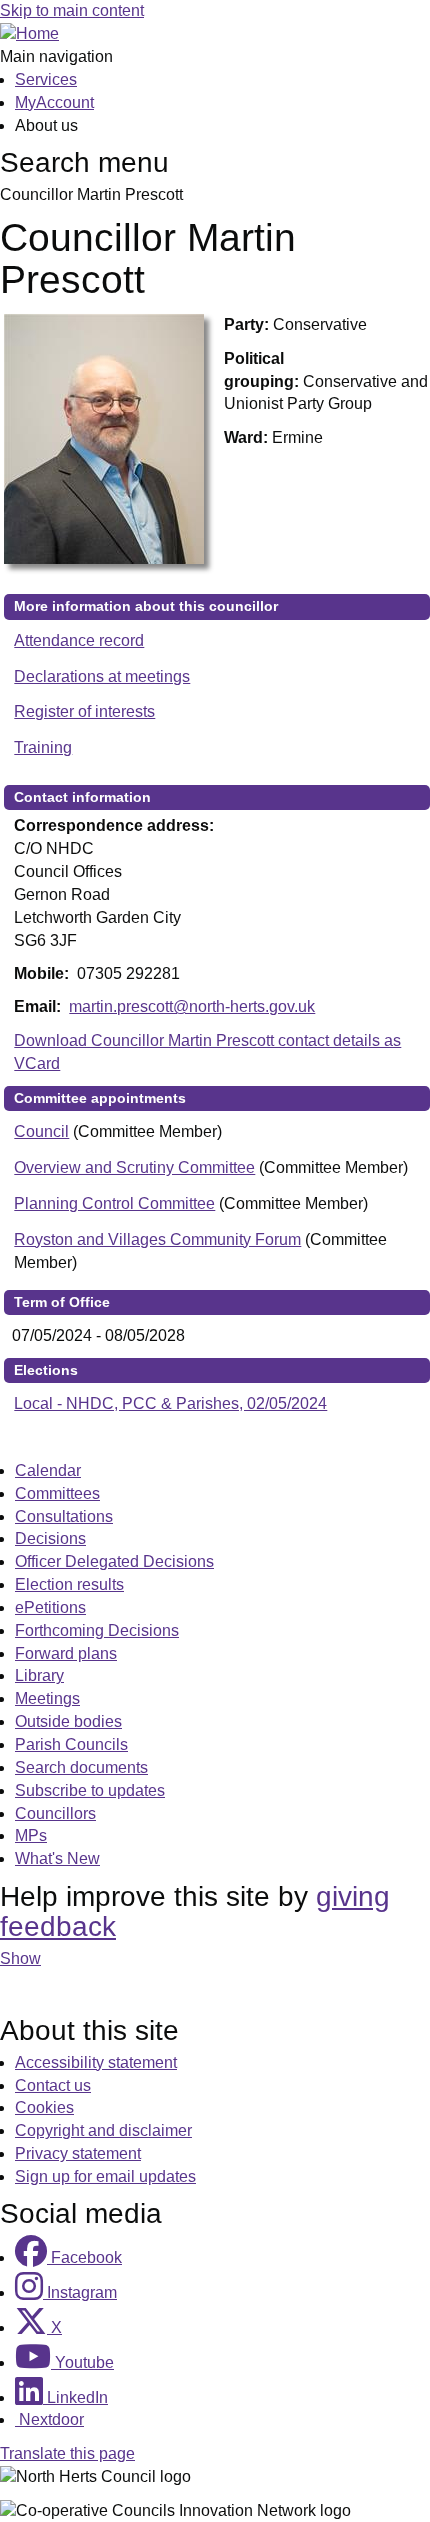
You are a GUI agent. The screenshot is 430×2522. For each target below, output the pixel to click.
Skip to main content (72, 10)
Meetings (47, 1698)
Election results (69, 1584)
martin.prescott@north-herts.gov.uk (192, 1006)
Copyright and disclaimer (103, 2130)
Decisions (50, 1538)
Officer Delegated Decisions (114, 1561)
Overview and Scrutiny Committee (134, 1167)
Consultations (64, 1516)
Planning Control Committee (114, 1203)
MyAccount (54, 102)
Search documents (81, 1767)
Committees (57, 1493)
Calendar (48, 1470)
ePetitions (50, 1607)
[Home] (29, 33)
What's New (57, 1858)
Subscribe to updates (90, 1790)
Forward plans (66, 1653)
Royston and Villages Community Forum (157, 1239)
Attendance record (79, 640)
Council (41, 1131)
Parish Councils (71, 1744)
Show (20, 1958)
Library (39, 1675)
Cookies (44, 2107)
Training (43, 747)
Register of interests (84, 711)
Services (46, 79)
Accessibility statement (96, 2062)
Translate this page (67, 2453)
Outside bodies (68, 1721)
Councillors (55, 1813)
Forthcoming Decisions (97, 1630)
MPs (31, 1835)
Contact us (53, 2085)
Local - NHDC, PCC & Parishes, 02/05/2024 (170, 1403)
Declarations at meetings (102, 676)
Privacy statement (78, 2153)
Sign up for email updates (105, 2176)
